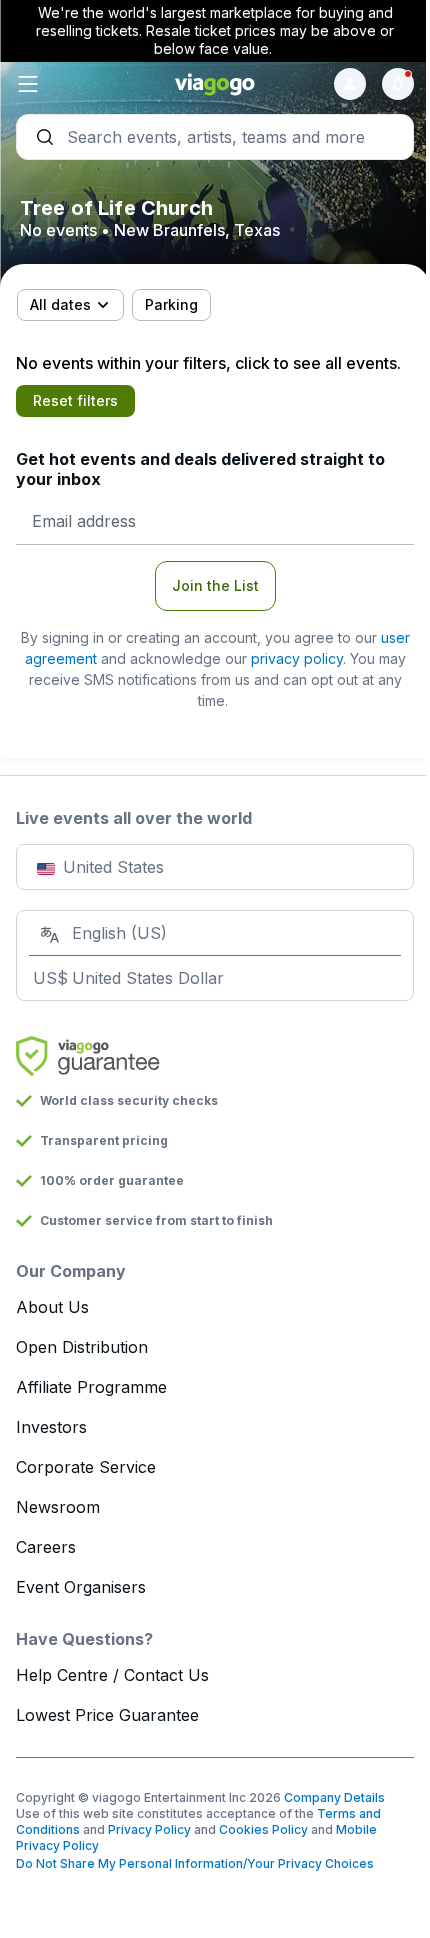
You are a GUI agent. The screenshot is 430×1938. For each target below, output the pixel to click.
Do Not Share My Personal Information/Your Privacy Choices (195, 1863)
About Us (52, 1307)
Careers (46, 1547)
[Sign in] (350, 84)
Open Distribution (82, 1347)
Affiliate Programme (91, 1387)
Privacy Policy (149, 1829)
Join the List (215, 585)
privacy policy (297, 658)
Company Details (334, 1797)
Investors (51, 1427)
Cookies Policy (263, 1829)
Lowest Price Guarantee (107, 1715)
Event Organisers (81, 1587)
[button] (82, 84)
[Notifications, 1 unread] (398, 84)
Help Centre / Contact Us (112, 1675)
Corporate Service (86, 1467)
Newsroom (58, 1507)
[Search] (215, 137)
